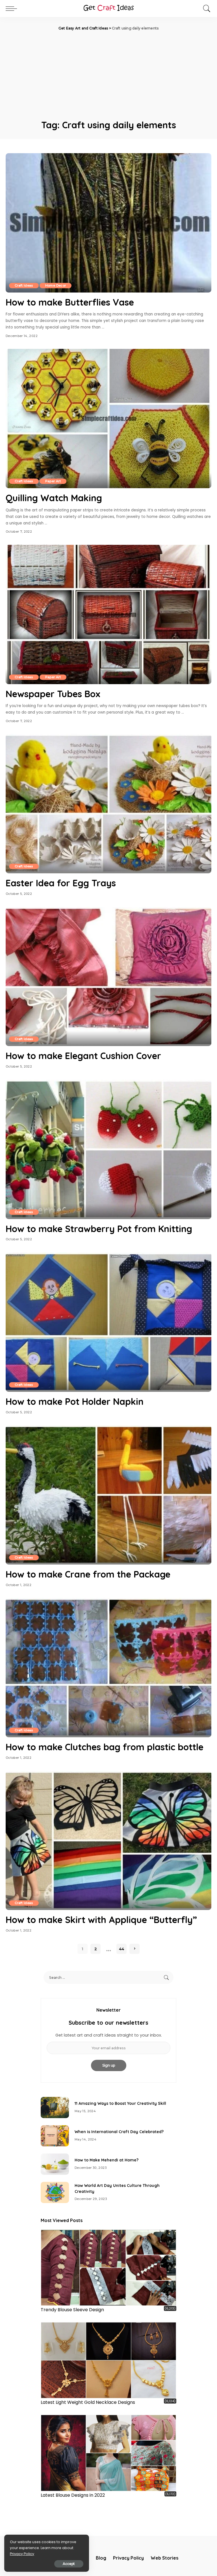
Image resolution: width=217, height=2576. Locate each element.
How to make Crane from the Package (88, 1574)
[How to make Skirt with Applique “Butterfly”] (108, 1841)
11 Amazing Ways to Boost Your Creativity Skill (120, 2103)
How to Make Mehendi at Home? (107, 2160)
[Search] (205, 8)
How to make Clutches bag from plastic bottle (105, 1747)
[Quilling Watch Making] (108, 419)
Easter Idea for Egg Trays (61, 883)
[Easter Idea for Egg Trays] (108, 804)
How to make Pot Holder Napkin (75, 1401)
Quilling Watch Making (54, 498)
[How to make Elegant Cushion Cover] (108, 977)
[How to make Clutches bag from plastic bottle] (108, 1668)
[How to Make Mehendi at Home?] (55, 2164)
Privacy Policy (22, 2554)
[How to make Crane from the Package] (108, 1495)
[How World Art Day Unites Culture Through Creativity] (55, 2192)
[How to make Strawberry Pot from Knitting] (108, 1149)
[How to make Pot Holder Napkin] (108, 1322)
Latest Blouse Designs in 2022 (73, 2495)
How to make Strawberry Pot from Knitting (99, 1229)
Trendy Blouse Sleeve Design (72, 2310)
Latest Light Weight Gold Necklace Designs (88, 2402)
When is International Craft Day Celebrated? (119, 2132)
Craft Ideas (24, 285)
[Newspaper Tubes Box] (108, 614)
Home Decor (56, 285)
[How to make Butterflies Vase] (108, 223)
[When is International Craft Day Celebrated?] (55, 2136)
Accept (69, 2564)
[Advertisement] (108, 74)
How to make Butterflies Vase (70, 302)
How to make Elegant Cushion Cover (83, 1056)
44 (121, 1949)
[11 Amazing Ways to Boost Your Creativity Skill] (55, 2107)
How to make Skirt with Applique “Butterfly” (101, 1920)
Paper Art (53, 481)
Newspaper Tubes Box (53, 694)
